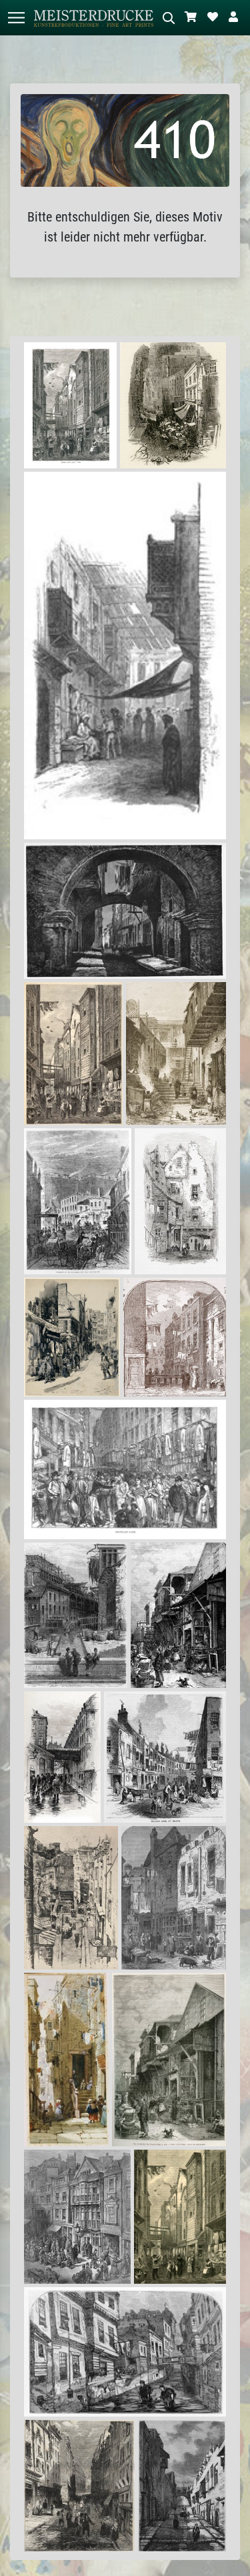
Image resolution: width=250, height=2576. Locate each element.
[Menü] (16, 18)
